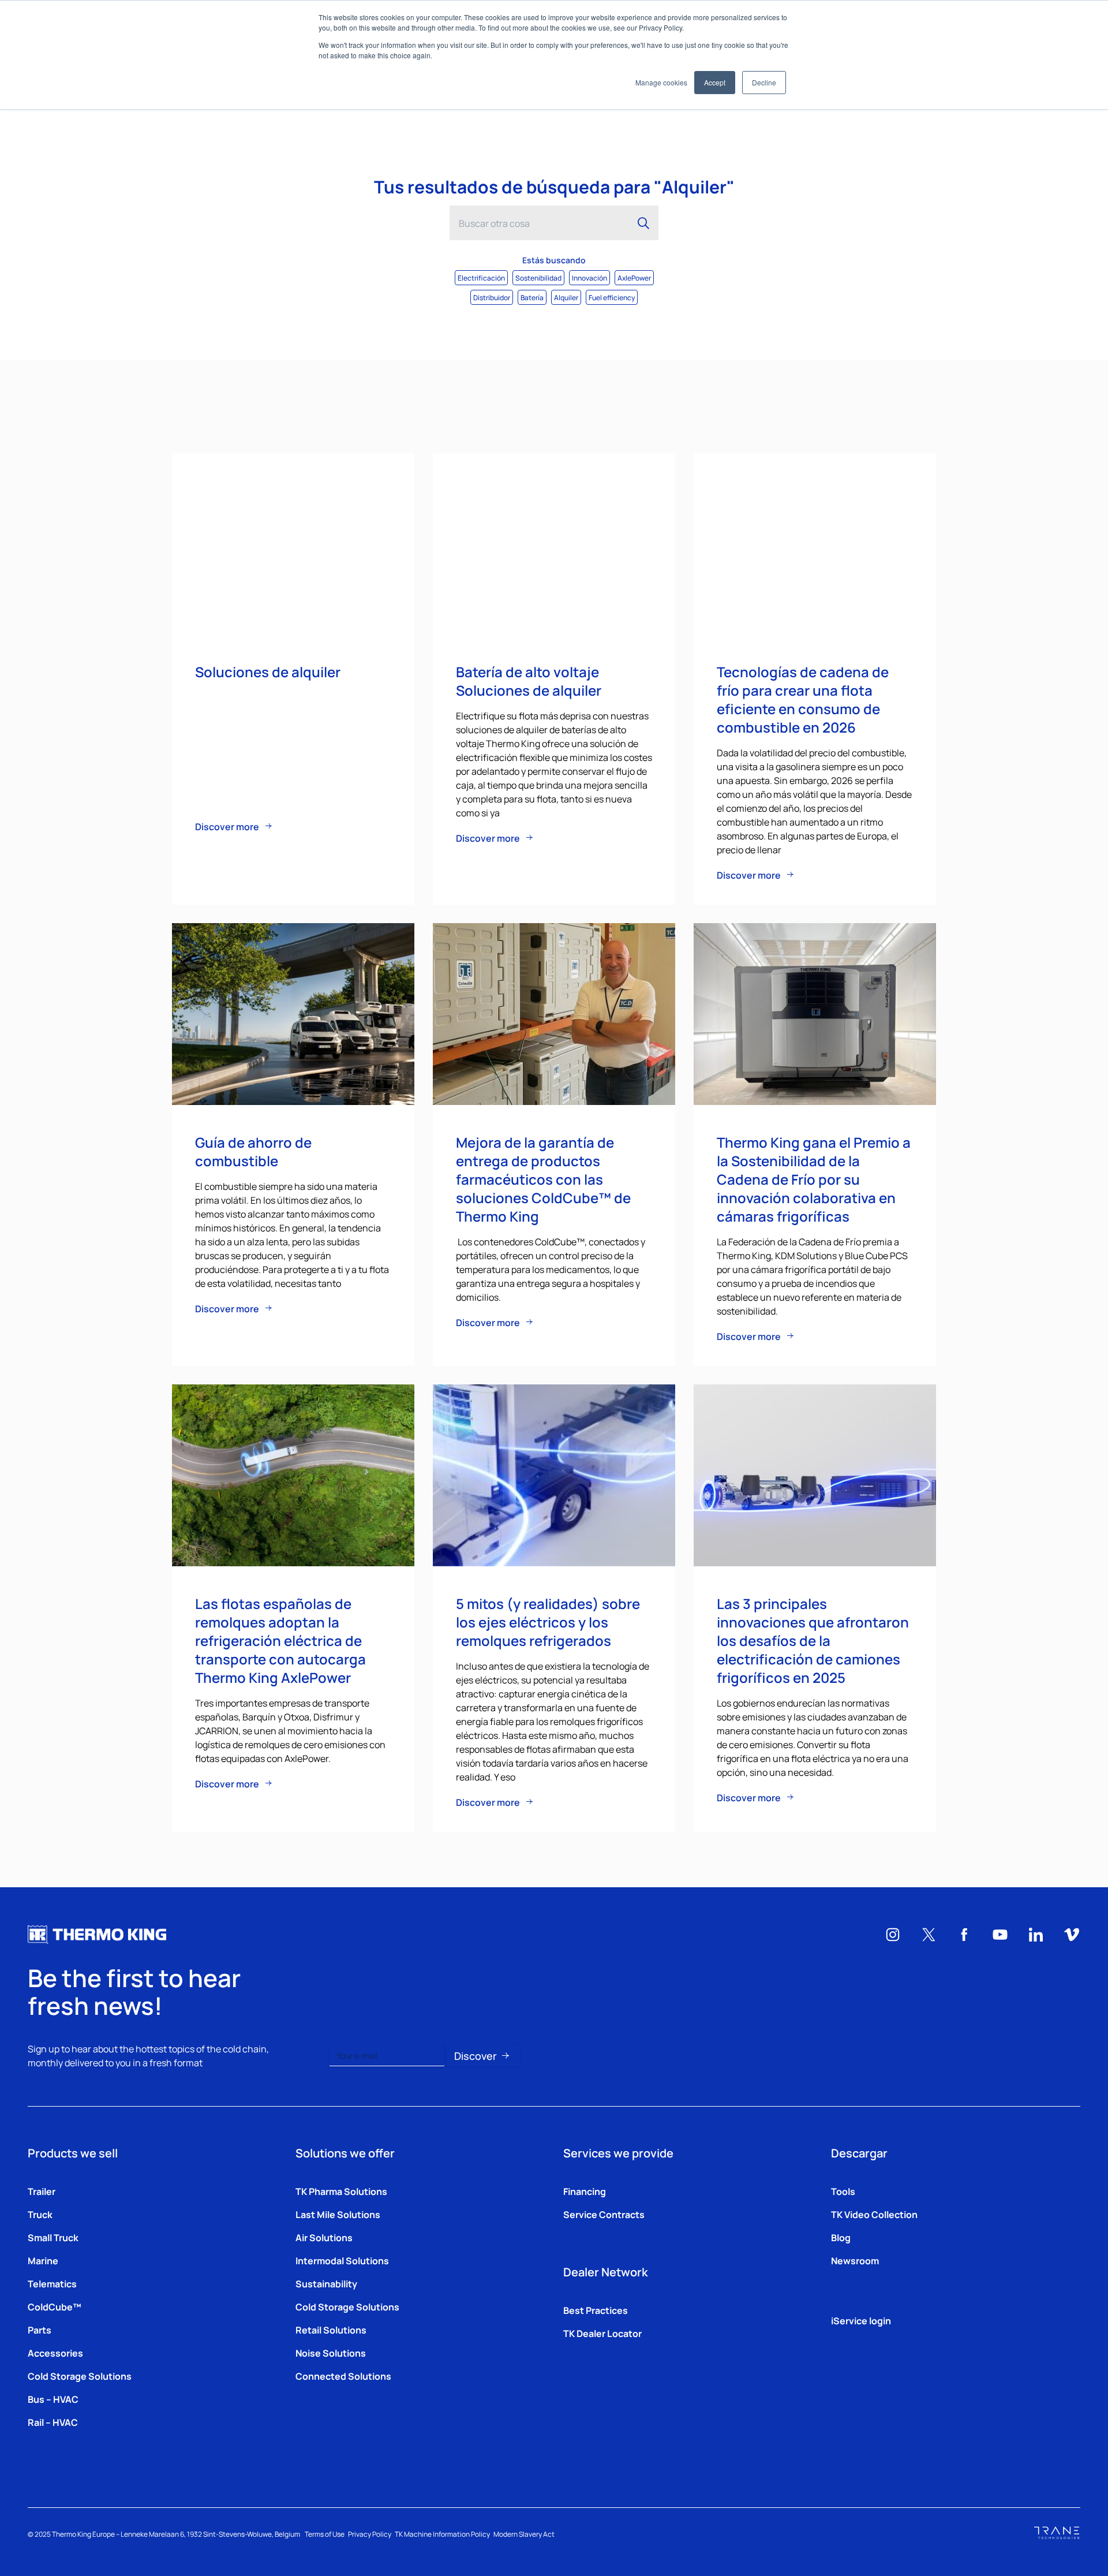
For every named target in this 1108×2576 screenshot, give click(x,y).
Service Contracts (604, 2214)
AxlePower (634, 277)
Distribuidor (492, 297)
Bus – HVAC (53, 2399)
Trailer (42, 2191)
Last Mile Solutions (338, 2214)
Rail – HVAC (53, 2422)
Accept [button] (715, 82)
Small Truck (53, 2237)
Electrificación (481, 277)
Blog (841, 2237)
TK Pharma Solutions (341, 2191)
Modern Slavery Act (524, 2534)
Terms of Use (325, 2534)
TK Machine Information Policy (442, 2534)
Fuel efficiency (612, 297)
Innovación (589, 277)
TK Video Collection (874, 2214)
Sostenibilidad (538, 277)
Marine (43, 2260)
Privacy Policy (370, 2534)
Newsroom (855, 2260)
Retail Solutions (331, 2329)
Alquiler (566, 297)
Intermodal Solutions (342, 2260)
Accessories (55, 2353)
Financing (585, 2191)
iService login (861, 2320)
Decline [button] (764, 82)
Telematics (52, 2283)
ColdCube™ (55, 2306)
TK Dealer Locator (602, 2333)
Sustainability (326, 2283)
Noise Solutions (331, 2353)
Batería (532, 297)
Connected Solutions (343, 2376)
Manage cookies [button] (661, 82)
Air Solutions (324, 2237)
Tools (843, 2191)
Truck (40, 2214)
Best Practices (596, 2310)
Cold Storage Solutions (80, 2376)
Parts (40, 2329)
